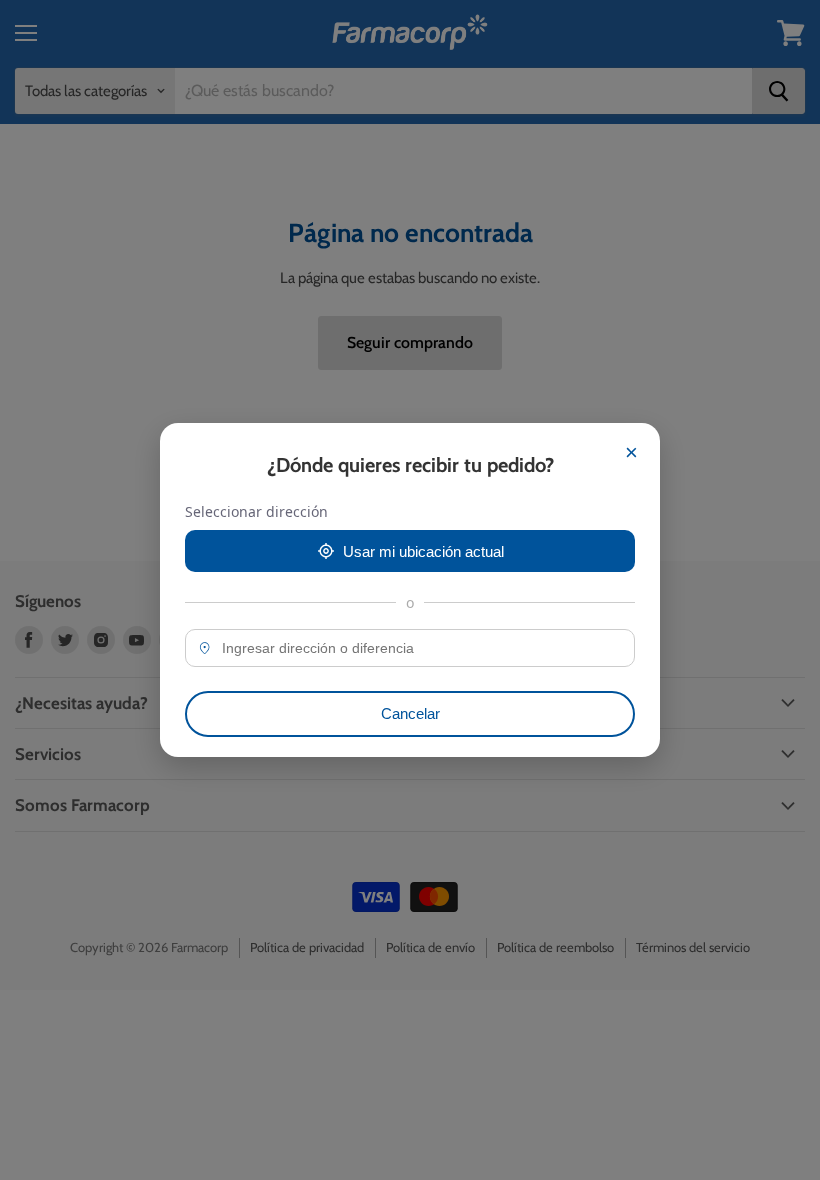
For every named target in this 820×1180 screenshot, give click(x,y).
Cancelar (410, 713)
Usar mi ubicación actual (423, 551)
